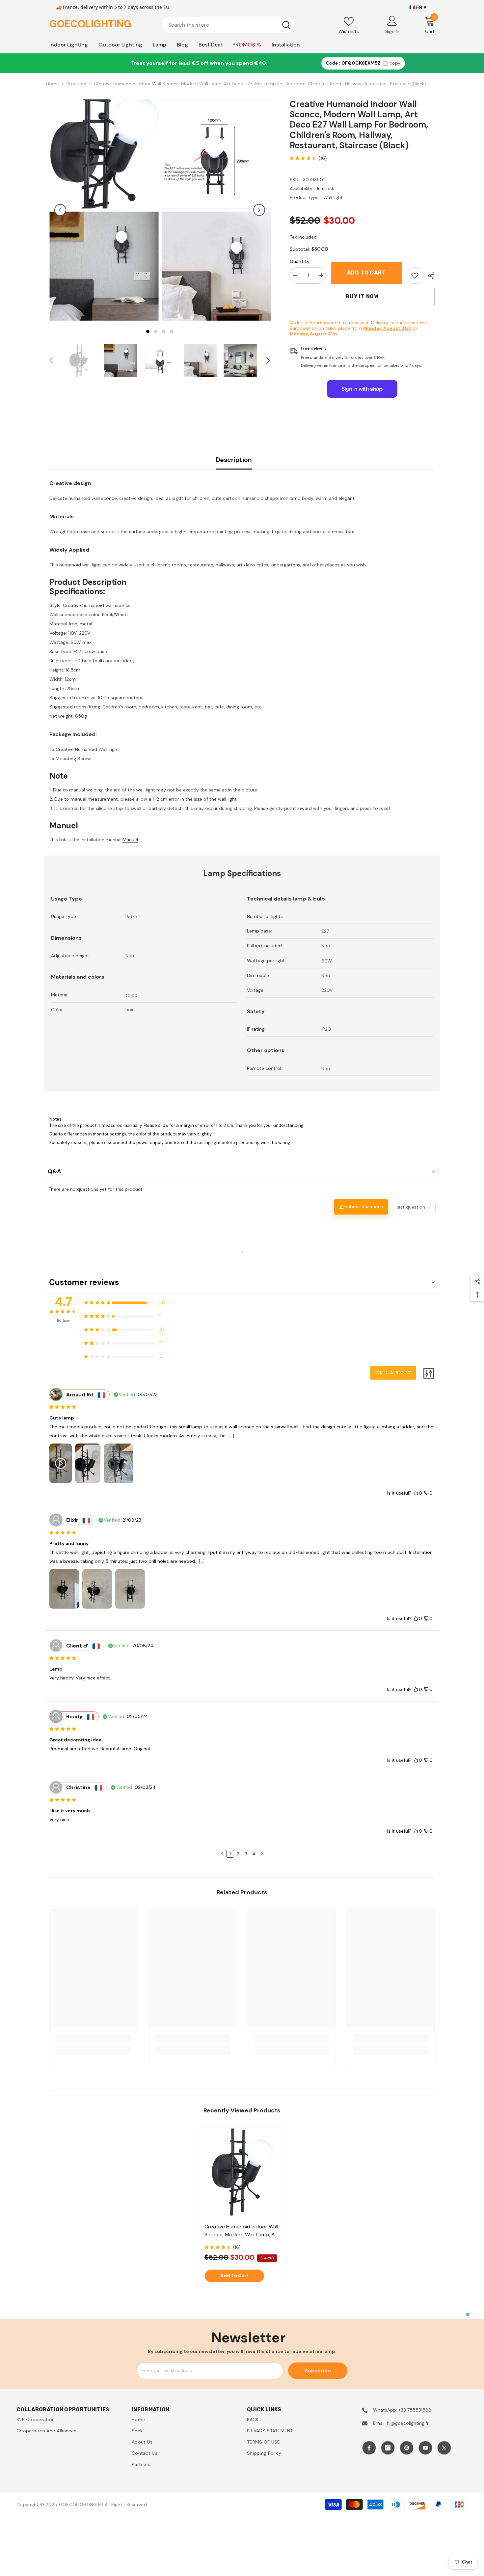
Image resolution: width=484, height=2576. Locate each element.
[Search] (229, 25)
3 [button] (164, 332)
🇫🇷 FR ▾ (418, 7)
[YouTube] (425, 2448)
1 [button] (148, 332)
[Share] (429, 276)
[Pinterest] (407, 2448)
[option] (104, 210)
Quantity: (300, 261)
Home (53, 84)
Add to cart (366, 273)
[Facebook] (369, 2448)
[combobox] (220, 25)
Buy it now (362, 296)
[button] (60, 210)
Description (234, 460)
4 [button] (172, 332)
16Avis (64, 1321)
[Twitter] (444, 2448)
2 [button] (156, 332)
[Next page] (262, 1854)
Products (76, 84)
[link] (415, 275)
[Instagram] (388, 2448)
